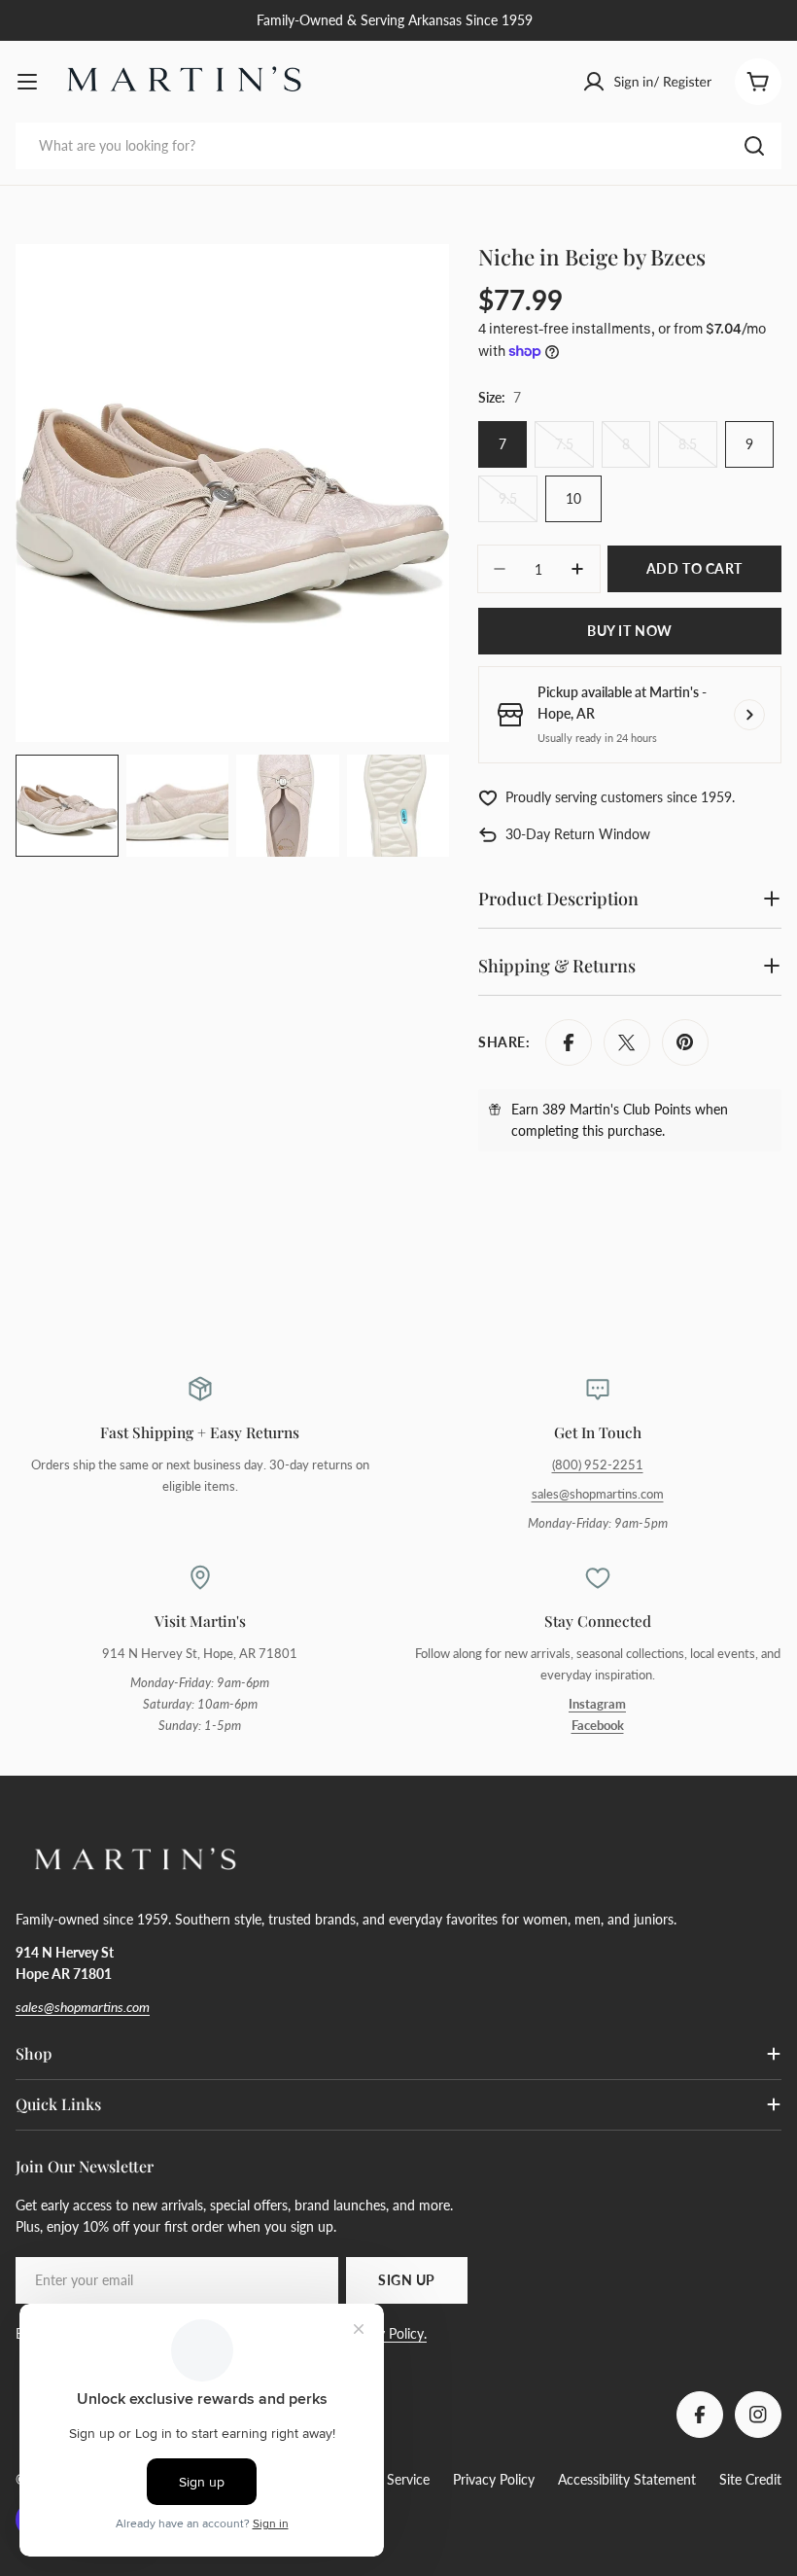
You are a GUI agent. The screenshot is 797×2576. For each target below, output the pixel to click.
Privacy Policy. (384, 2333)
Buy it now (630, 631)
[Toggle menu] (27, 82)
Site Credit (750, 2479)
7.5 (574, 452)
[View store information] (749, 715)
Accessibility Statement (627, 2479)
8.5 (698, 452)
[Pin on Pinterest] (685, 1042)
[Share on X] (627, 1042)
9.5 (518, 506)
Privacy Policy (494, 2479)
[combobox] (398, 146)
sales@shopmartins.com (598, 1494)
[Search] (754, 146)
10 (573, 498)
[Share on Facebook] (569, 1042)
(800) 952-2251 (598, 1465)
